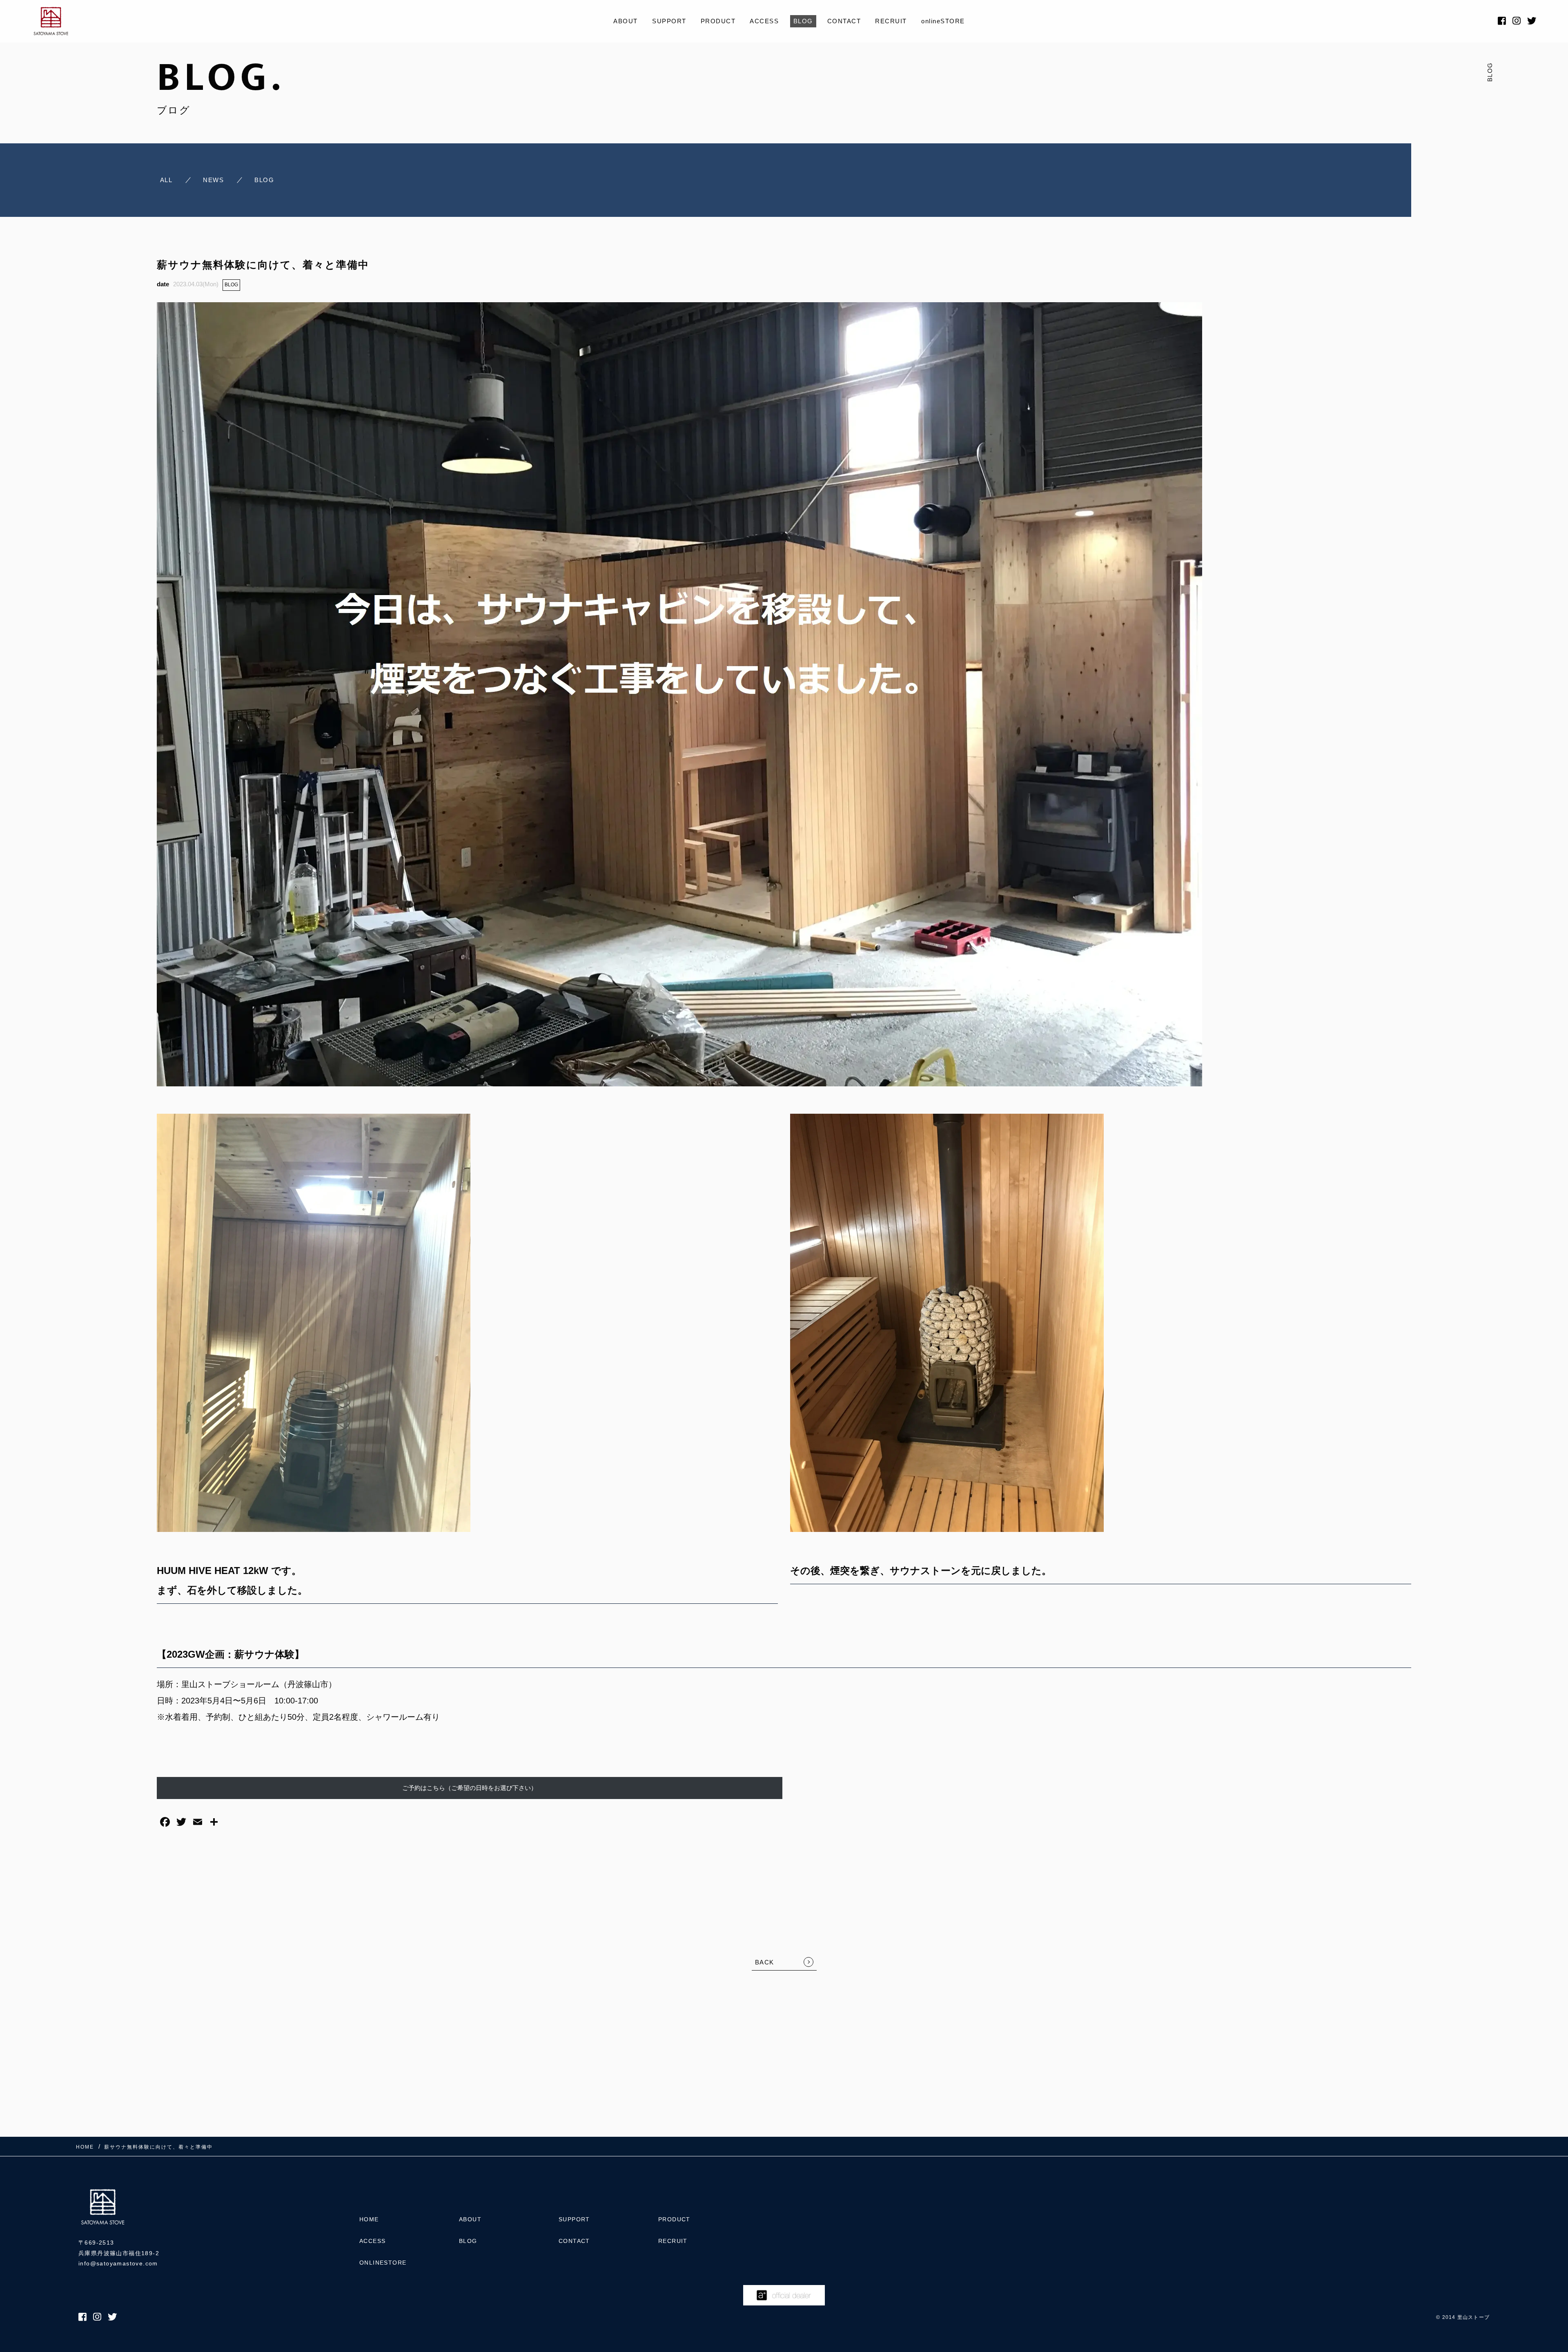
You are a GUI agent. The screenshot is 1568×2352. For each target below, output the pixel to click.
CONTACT (844, 21)
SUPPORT (669, 21)
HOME (369, 2219)
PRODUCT (718, 21)
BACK (765, 1962)
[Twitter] (181, 1823)
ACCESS (764, 21)
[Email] (198, 1823)
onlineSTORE (943, 21)
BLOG (803, 21)
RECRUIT (891, 21)
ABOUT (626, 21)
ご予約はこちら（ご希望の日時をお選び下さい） (470, 1788)
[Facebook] (165, 1823)
